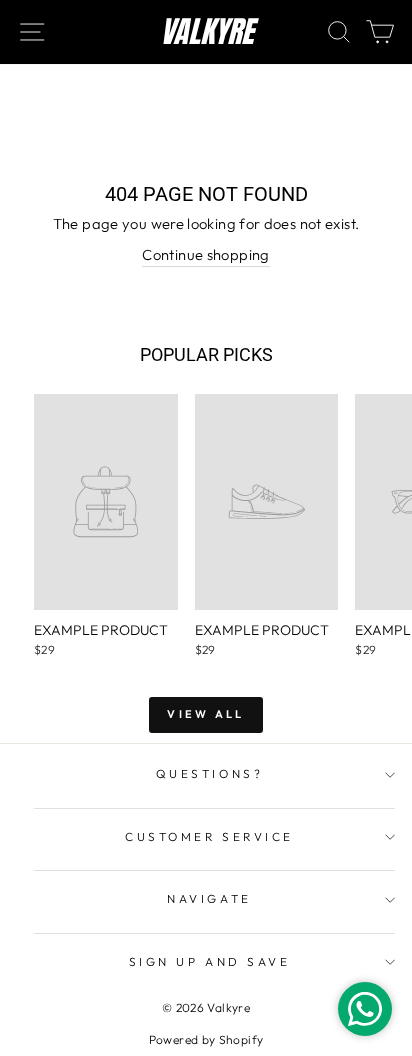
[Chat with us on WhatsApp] (365, 1009)
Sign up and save (210, 961)
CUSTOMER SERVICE (209, 836)
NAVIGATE (209, 898)
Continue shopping (205, 254)
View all (205, 714)
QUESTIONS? (209, 773)
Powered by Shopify (206, 1039)
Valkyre (206, 32)
